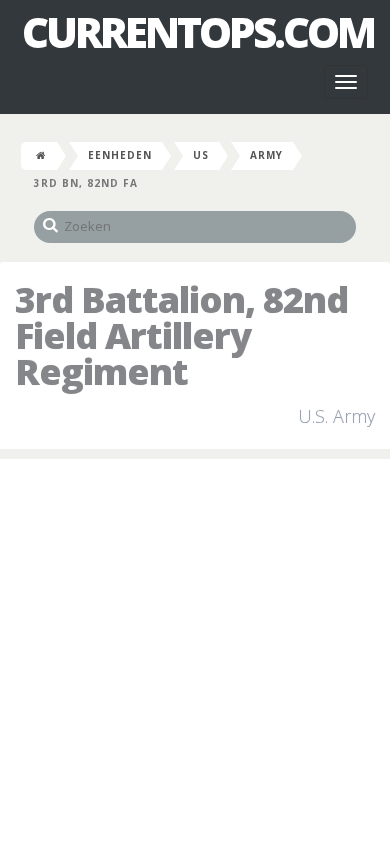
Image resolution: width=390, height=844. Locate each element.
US (201, 155)
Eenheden (120, 155)
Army (266, 155)
